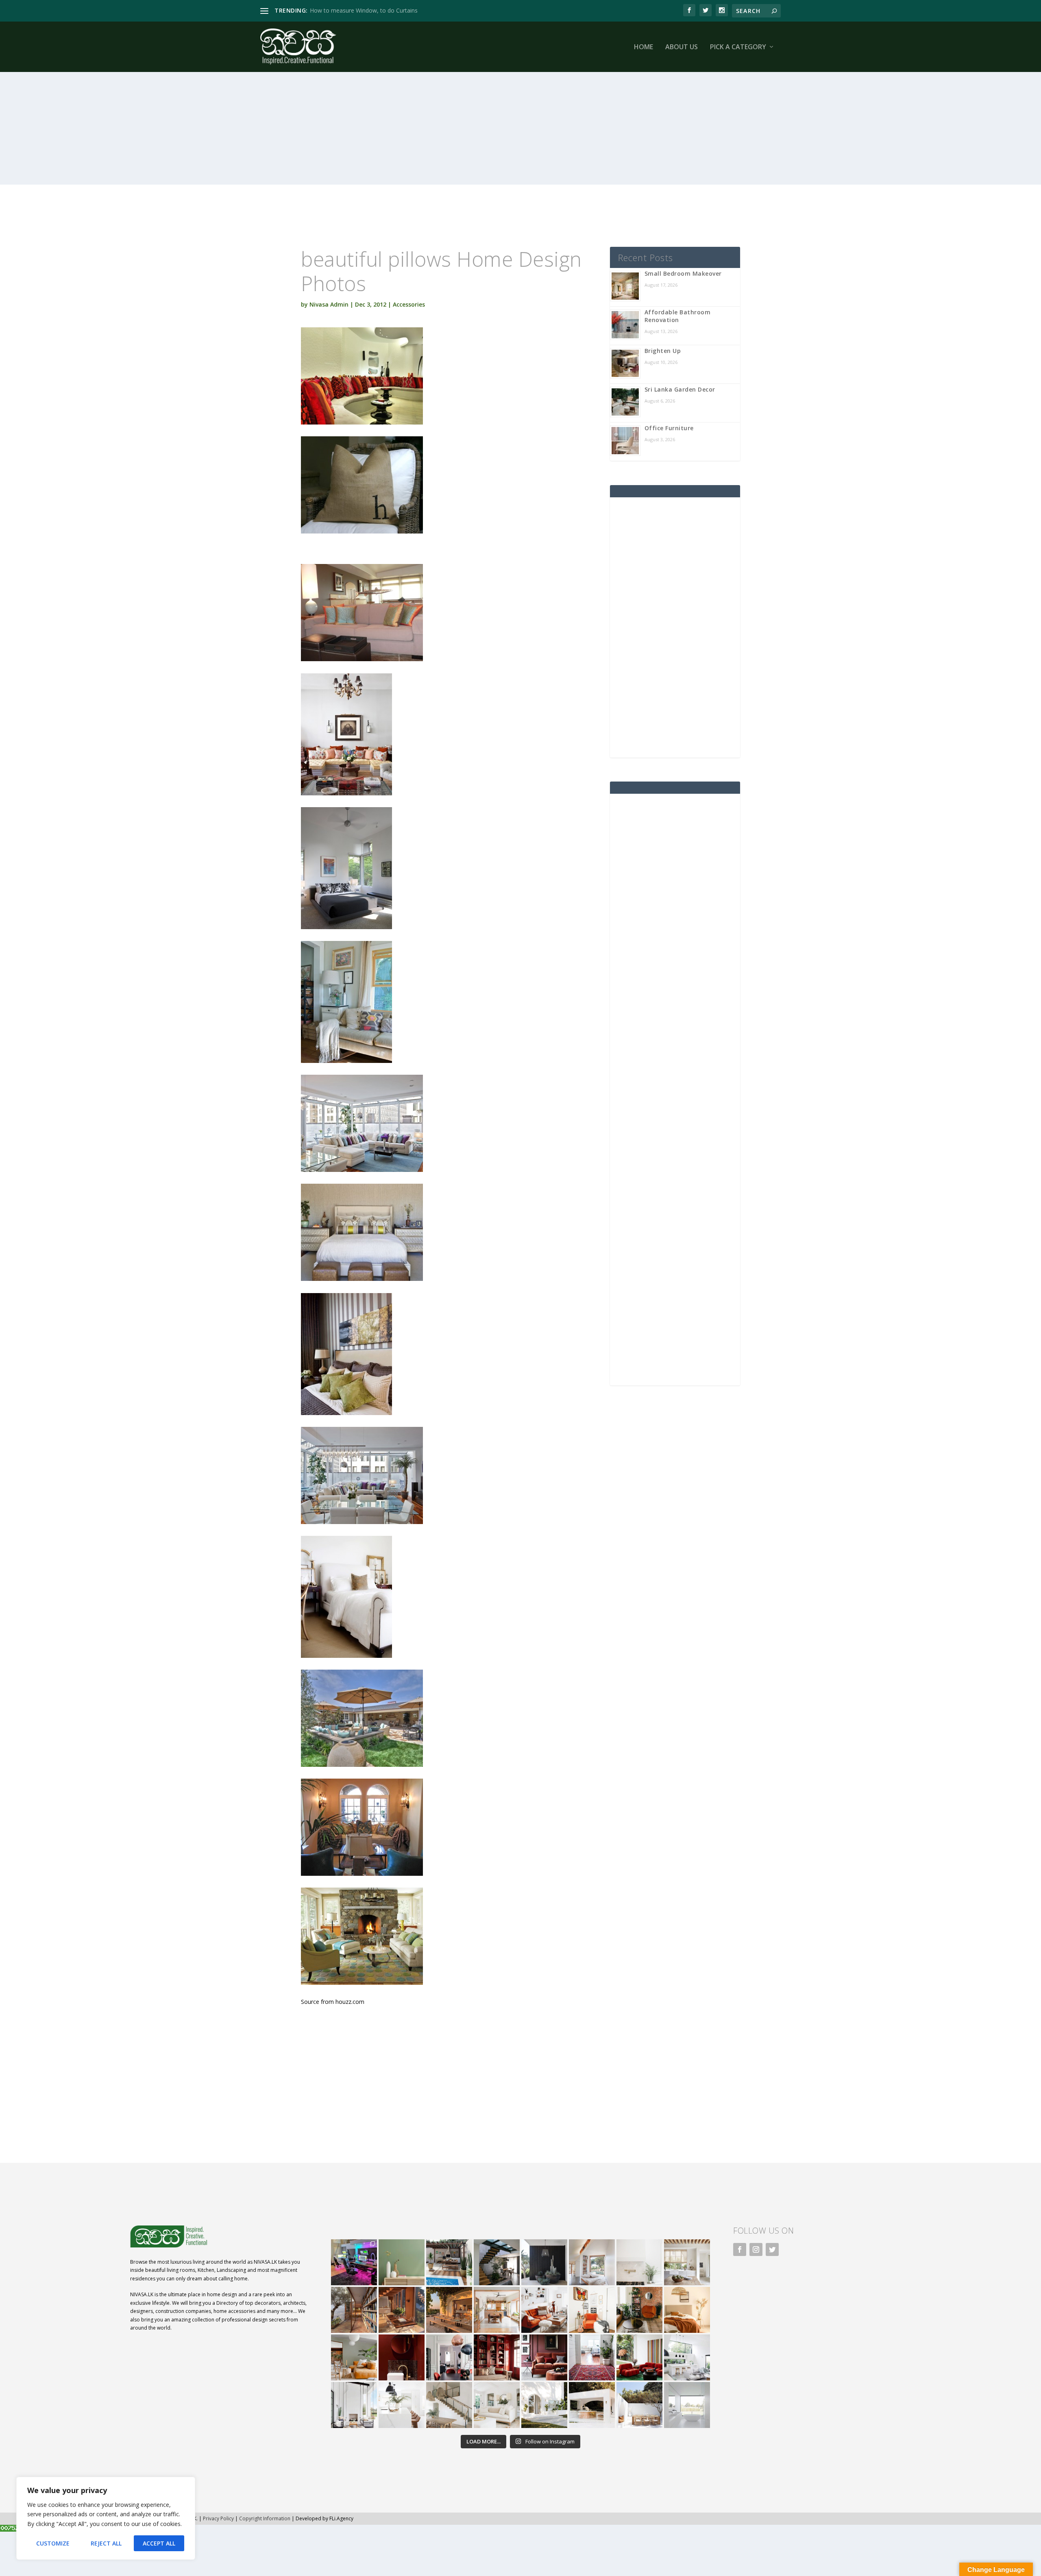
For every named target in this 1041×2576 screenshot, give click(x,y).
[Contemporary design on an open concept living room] (687, 2357)
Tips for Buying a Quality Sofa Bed (355, 10)
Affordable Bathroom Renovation (678, 316)
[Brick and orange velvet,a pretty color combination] (639, 2310)
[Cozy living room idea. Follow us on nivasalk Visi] (497, 2405)
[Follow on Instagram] (756, 2249)
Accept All (159, 2543)
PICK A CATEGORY (738, 47)
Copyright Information (265, 2518)
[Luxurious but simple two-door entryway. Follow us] (544, 2405)
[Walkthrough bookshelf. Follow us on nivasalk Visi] (354, 2310)
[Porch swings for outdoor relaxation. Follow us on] (354, 2405)
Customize (53, 2543)
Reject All (106, 2543)
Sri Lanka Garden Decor (680, 389)
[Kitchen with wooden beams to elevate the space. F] (687, 2262)
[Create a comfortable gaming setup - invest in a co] (354, 2262)
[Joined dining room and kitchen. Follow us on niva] (497, 2310)
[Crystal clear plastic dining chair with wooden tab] (402, 2310)
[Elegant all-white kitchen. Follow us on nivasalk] (402, 2405)
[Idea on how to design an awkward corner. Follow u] (592, 2310)
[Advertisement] (504, 128)
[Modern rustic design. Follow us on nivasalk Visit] (449, 2405)
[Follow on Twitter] (772, 2249)
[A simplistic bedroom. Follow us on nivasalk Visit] (687, 2310)
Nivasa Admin (329, 304)
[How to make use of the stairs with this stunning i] (497, 2262)
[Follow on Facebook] (740, 2249)
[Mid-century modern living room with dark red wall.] (544, 2357)
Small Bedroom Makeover (683, 273)
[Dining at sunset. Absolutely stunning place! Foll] (449, 2310)
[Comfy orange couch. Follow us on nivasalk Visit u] (354, 2357)
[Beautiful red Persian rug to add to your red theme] (592, 2357)
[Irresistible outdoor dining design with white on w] (592, 2405)
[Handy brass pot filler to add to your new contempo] (639, 2262)
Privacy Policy (218, 2518)
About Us (682, 47)
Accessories (409, 304)
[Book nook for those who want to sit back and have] (592, 2262)
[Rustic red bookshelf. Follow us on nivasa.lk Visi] (497, 2357)
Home (644, 47)
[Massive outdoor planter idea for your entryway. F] (544, 2262)
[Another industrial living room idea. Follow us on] (544, 2310)
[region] (106, 2518)
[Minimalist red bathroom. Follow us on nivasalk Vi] (402, 2357)
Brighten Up (663, 351)
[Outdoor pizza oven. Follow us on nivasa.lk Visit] (449, 2262)
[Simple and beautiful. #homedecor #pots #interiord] (402, 2262)
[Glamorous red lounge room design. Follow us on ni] (639, 2357)
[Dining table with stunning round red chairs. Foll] (449, 2357)
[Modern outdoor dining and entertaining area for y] (639, 2405)
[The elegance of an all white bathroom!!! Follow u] (687, 2405)
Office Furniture (669, 428)
